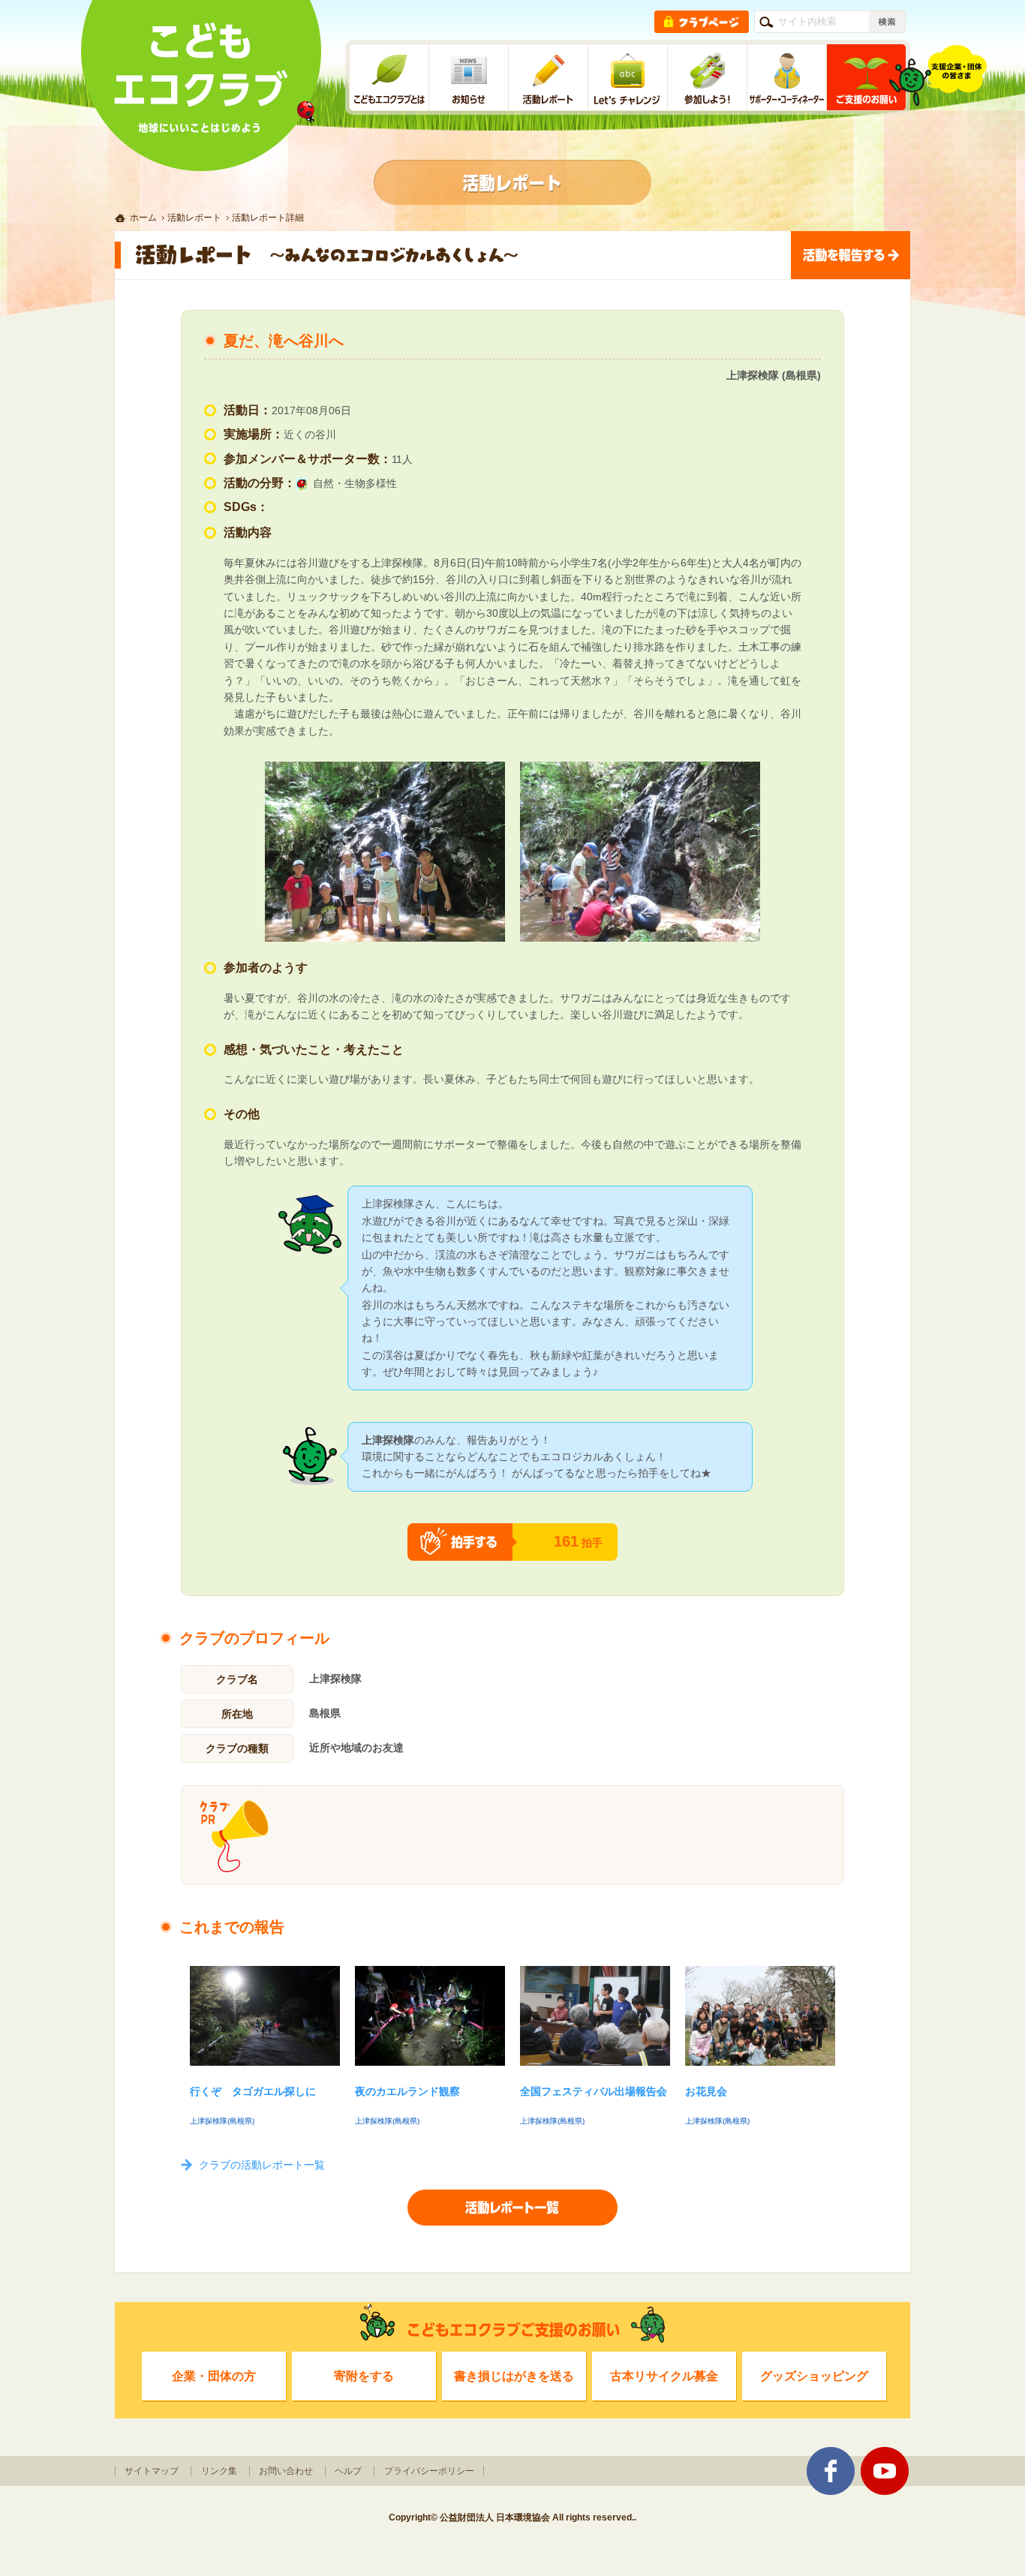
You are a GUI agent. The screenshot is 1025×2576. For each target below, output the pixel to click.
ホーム (143, 218)
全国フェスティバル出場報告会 (594, 2091)
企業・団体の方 (214, 2376)
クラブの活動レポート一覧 (262, 2165)
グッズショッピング (814, 2376)
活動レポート (194, 218)
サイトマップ (152, 2471)
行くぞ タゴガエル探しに (253, 2091)
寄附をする (364, 2376)
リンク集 (219, 2471)
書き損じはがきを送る (514, 2376)
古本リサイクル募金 (664, 2376)
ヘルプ (348, 2471)
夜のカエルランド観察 (407, 2091)
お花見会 (706, 2091)
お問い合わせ (286, 2471)
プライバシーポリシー (429, 2471)
